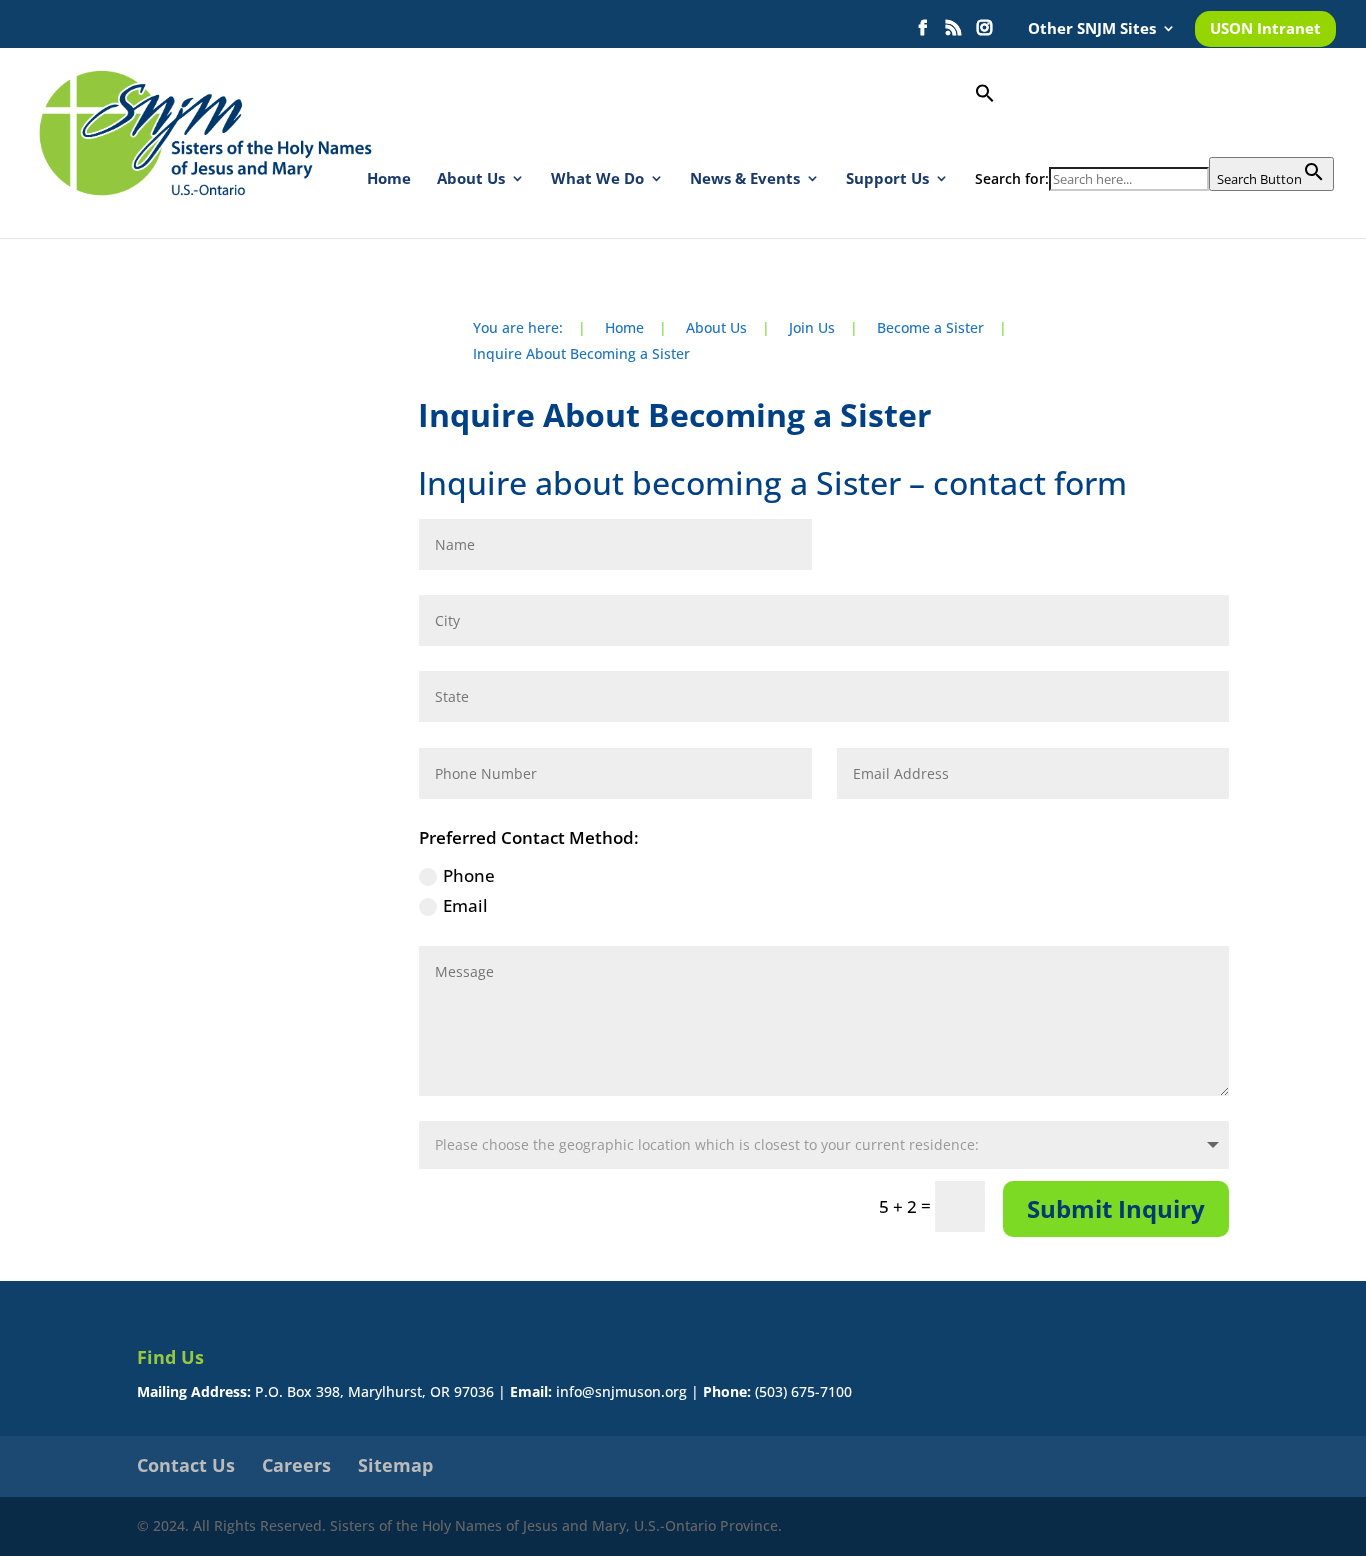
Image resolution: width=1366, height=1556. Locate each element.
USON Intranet (1265, 29)
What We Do (597, 179)
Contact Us (186, 1465)
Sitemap (395, 1465)
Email (465, 905)
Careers (296, 1465)
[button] (1154, 120)
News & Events (745, 179)
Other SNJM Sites (1092, 29)
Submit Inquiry (1116, 1208)
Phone (469, 875)
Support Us (887, 179)
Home (389, 179)
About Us (471, 179)
